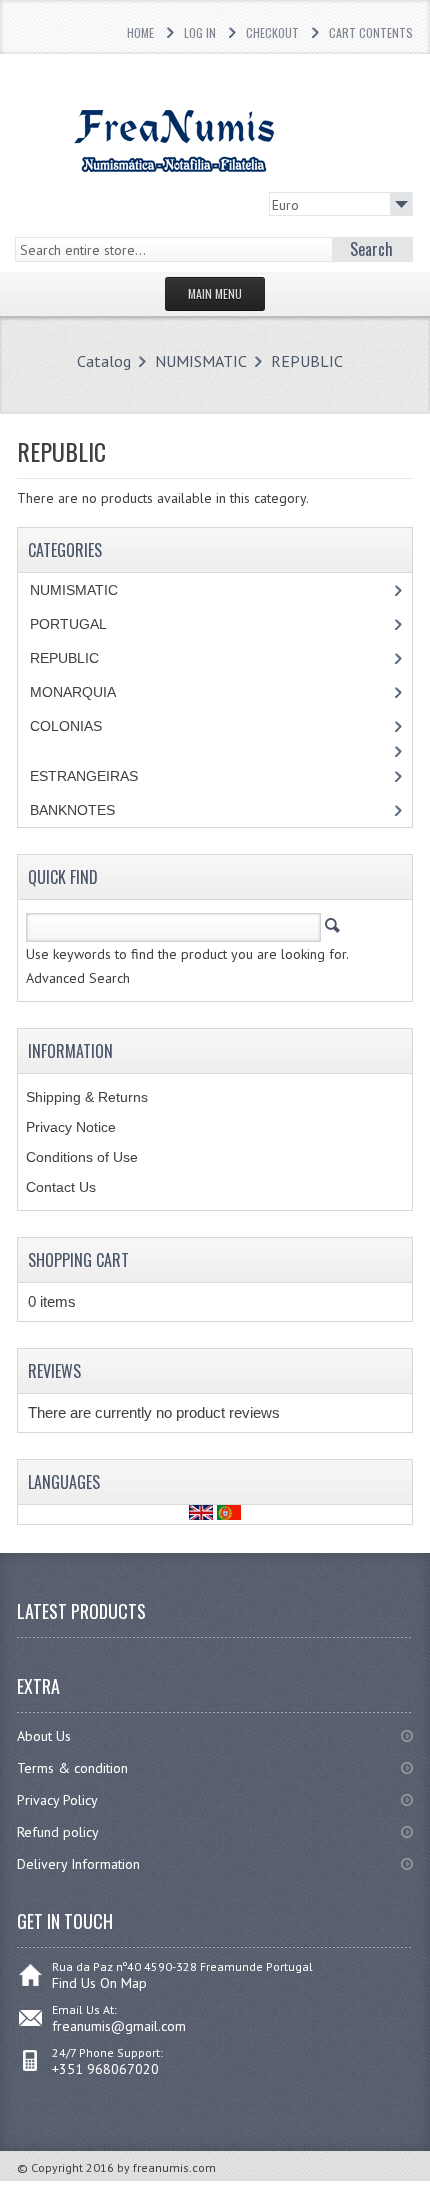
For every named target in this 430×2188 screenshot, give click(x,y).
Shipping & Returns (87, 1097)
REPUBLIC (307, 361)
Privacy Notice (71, 1127)
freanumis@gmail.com (119, 2026)
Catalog (104, 361)
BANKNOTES (72, 810)
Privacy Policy (57, 1800)
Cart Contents (371, 32)
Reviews (54, 1371)
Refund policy (58, 1832)
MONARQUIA (73, 692)
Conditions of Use (82, 1157)
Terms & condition (72, 1768)
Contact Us (61, 1187)
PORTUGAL (68, 624)
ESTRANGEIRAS (84, 776)
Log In (200, 32)
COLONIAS (66, 726)
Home (140, 32)
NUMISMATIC (201, 361)
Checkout (272, 32)
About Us (44, 1736)
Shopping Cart (78, 1260)
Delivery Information (78, 1864)
